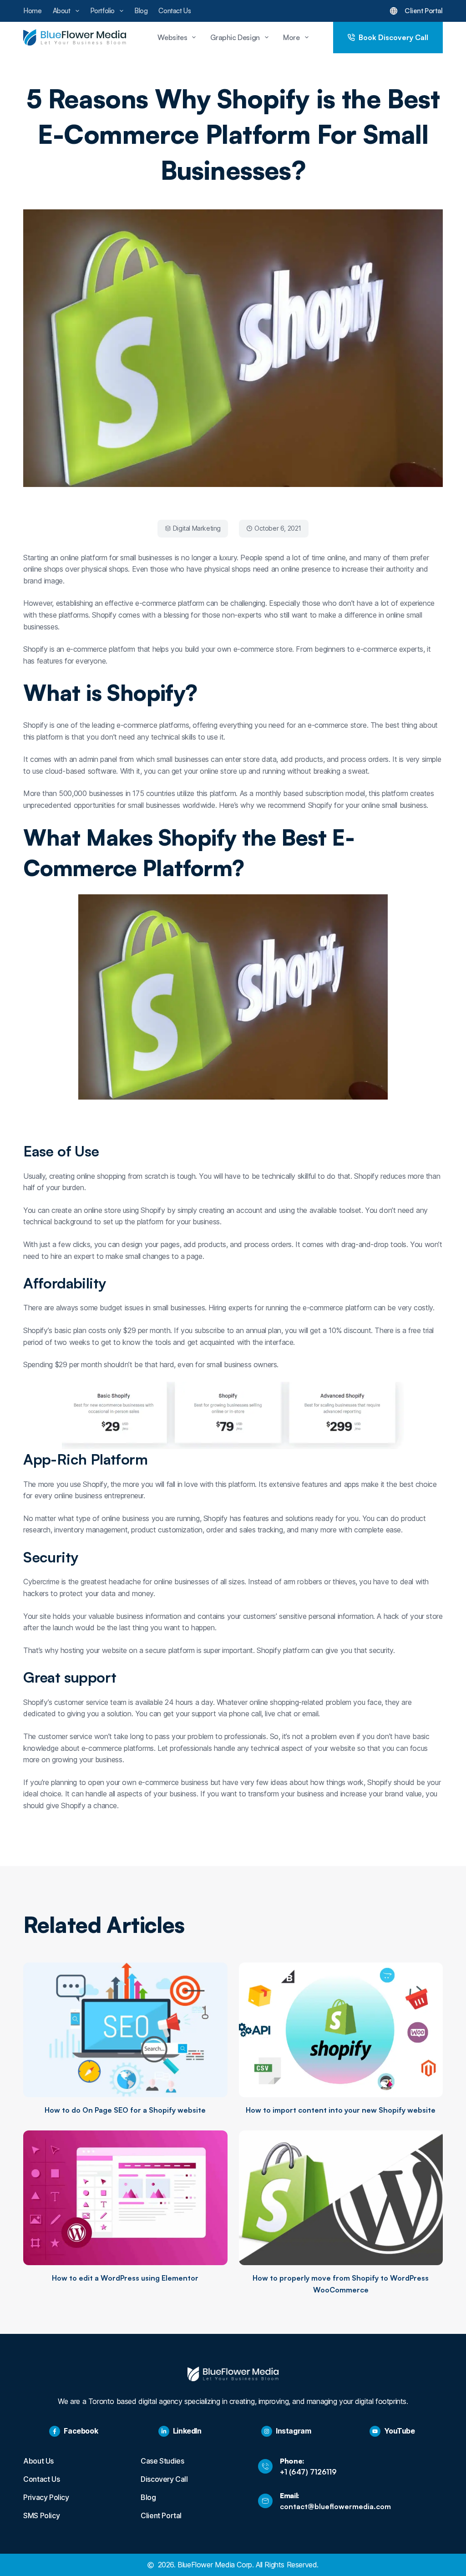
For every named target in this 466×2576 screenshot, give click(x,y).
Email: (290, 2495)
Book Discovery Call (393, 37)
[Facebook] (55, 2431)
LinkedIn (187, 2431)
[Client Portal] (394, 11)
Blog (141, 11)
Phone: (292, 2461)
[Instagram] (267, 2431)
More (291, 37)
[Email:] (265, 2501)
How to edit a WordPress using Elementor (125, 2278)
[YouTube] (375, 2431)
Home (32, 11)
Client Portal (424, 11)
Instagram (293, 2431)
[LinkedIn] (164, 2431)
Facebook (81, 2431)
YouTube (399, 2431)
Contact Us (175, 11)
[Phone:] (265, 2466)
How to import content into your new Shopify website (341, 2110)
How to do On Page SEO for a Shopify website (125, 2110)
